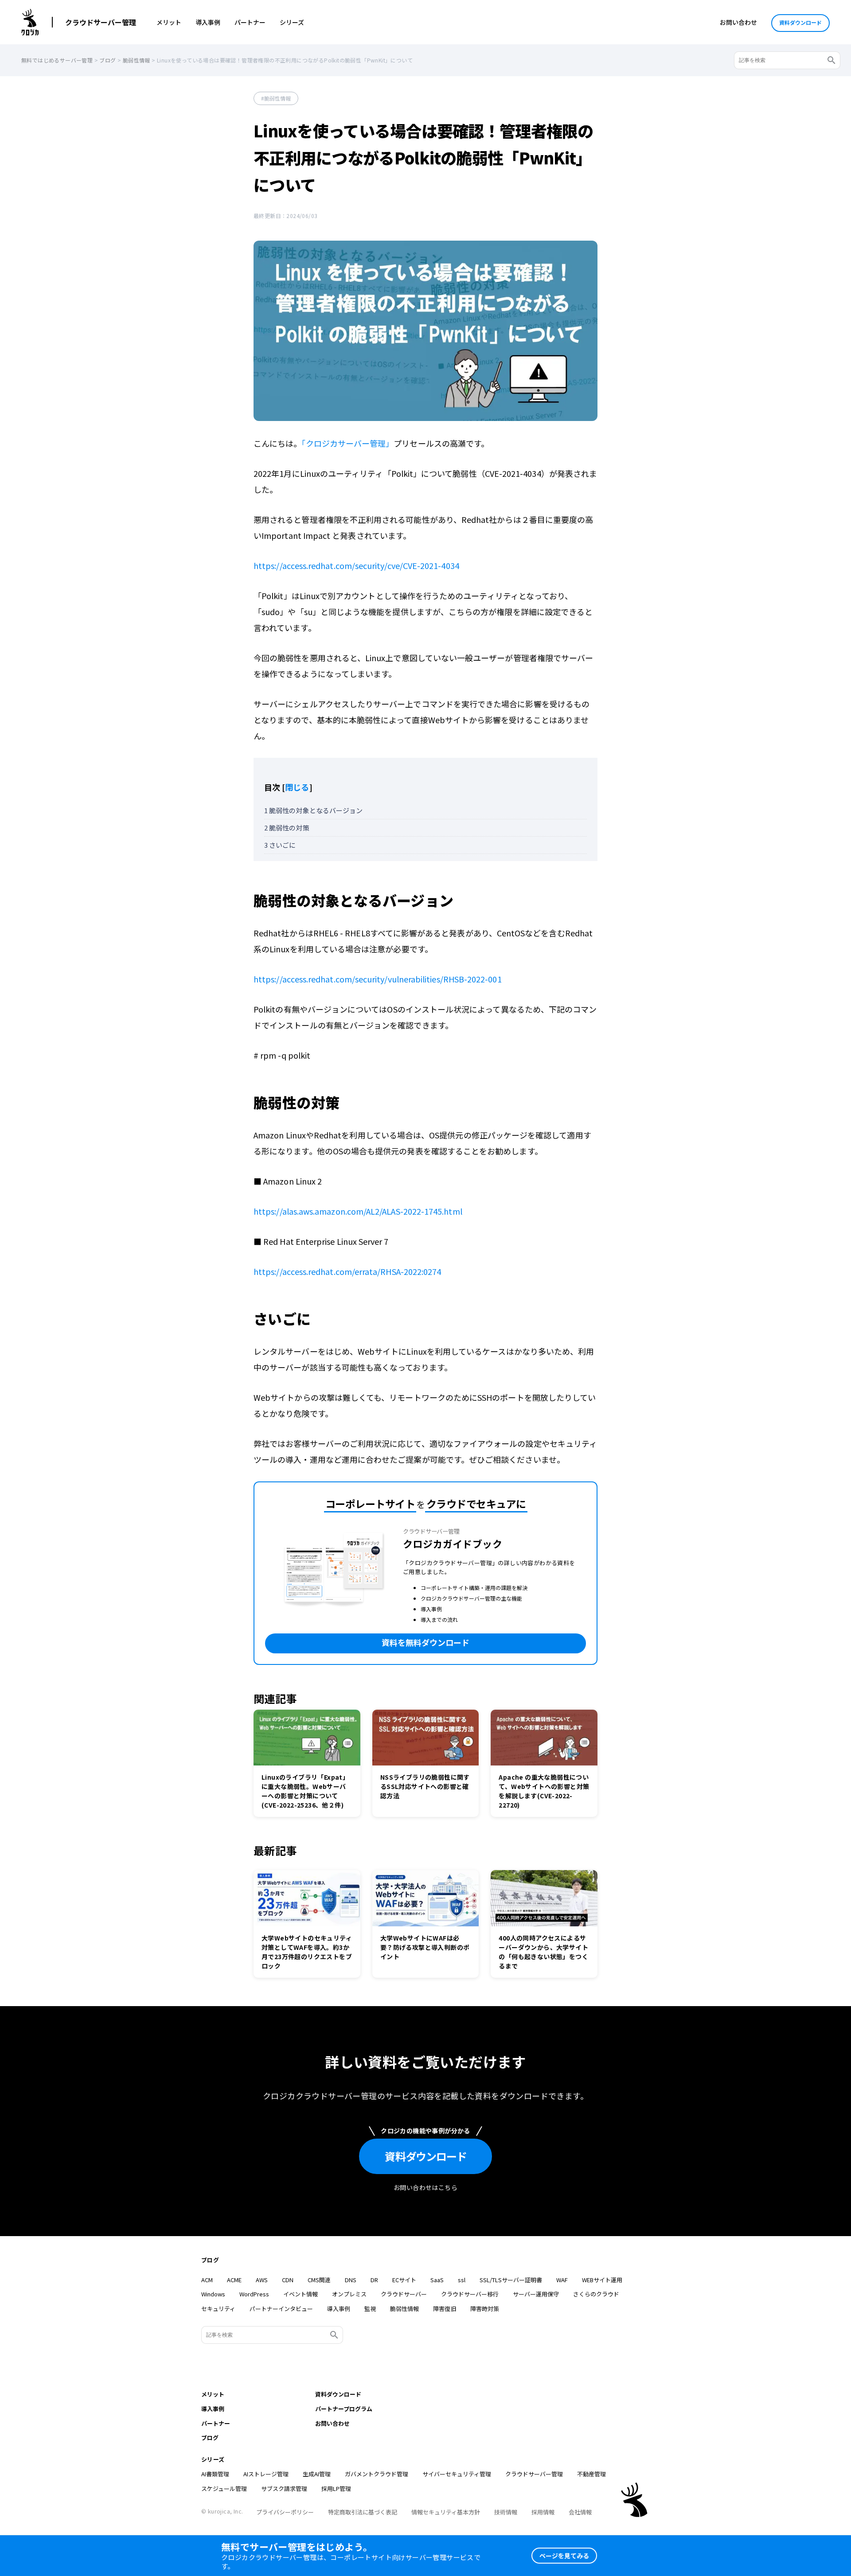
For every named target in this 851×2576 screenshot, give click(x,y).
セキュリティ (218, 2309)
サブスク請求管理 (284, 2488)
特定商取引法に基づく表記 (363, 2512)
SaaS (437, 2280)
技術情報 (506, 2512)
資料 (426, 2156)
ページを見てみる (564, 2556)
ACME (234, 2280)
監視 (370, 2309)
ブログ (210, 2260)
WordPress (254, 2294)
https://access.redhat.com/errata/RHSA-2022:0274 (347, 1271)
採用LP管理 (336, 2488)
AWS (262, 2280)
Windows (213, 2294)
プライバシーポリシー (285, 2512)
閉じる (297, 787)
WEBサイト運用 (602, 2280)
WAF (562, 2280)
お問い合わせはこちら (425, 2187)
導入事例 (208, 22)
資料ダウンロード (800, 22)
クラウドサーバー (404, 2294)
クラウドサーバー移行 (470, 2294)
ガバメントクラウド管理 (377, 2474)
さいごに (280, 845)
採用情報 (543, 2512)
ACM (207, 2280)
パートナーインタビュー (281, 2309)
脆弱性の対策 (287, 828)
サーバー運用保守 (536, 2294)
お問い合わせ (738, 22)
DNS (351, 2280)
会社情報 (580, 2512)
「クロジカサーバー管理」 (347, 443)
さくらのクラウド (596, 2294)
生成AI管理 (317, 2474)
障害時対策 (485, 2309)
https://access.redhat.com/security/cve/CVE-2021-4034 (356, 565)
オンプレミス (349, 2294)
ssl (462, 2280)
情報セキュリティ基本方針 (446, 2512)
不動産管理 (591, 2474)
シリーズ (292, 22)
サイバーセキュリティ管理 (457, 2474)
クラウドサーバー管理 (101, 22)
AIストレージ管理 (266, 2474)
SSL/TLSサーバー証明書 (511, 2280)
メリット (169, 22)
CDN (288, 2280)
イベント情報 (301, 2294)
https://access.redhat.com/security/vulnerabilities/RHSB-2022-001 (378, 979)
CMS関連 (319, 2280)
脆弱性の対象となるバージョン (313, 810)
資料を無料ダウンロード (425, 1642)
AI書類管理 (215, 2474)
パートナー (250, 22)
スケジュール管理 (224, 2488)
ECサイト (404, 2280)
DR (374, 2280)
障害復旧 (445, 2309)
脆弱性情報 (277, 98)
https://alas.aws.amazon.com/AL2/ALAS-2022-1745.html (358, 1211)
